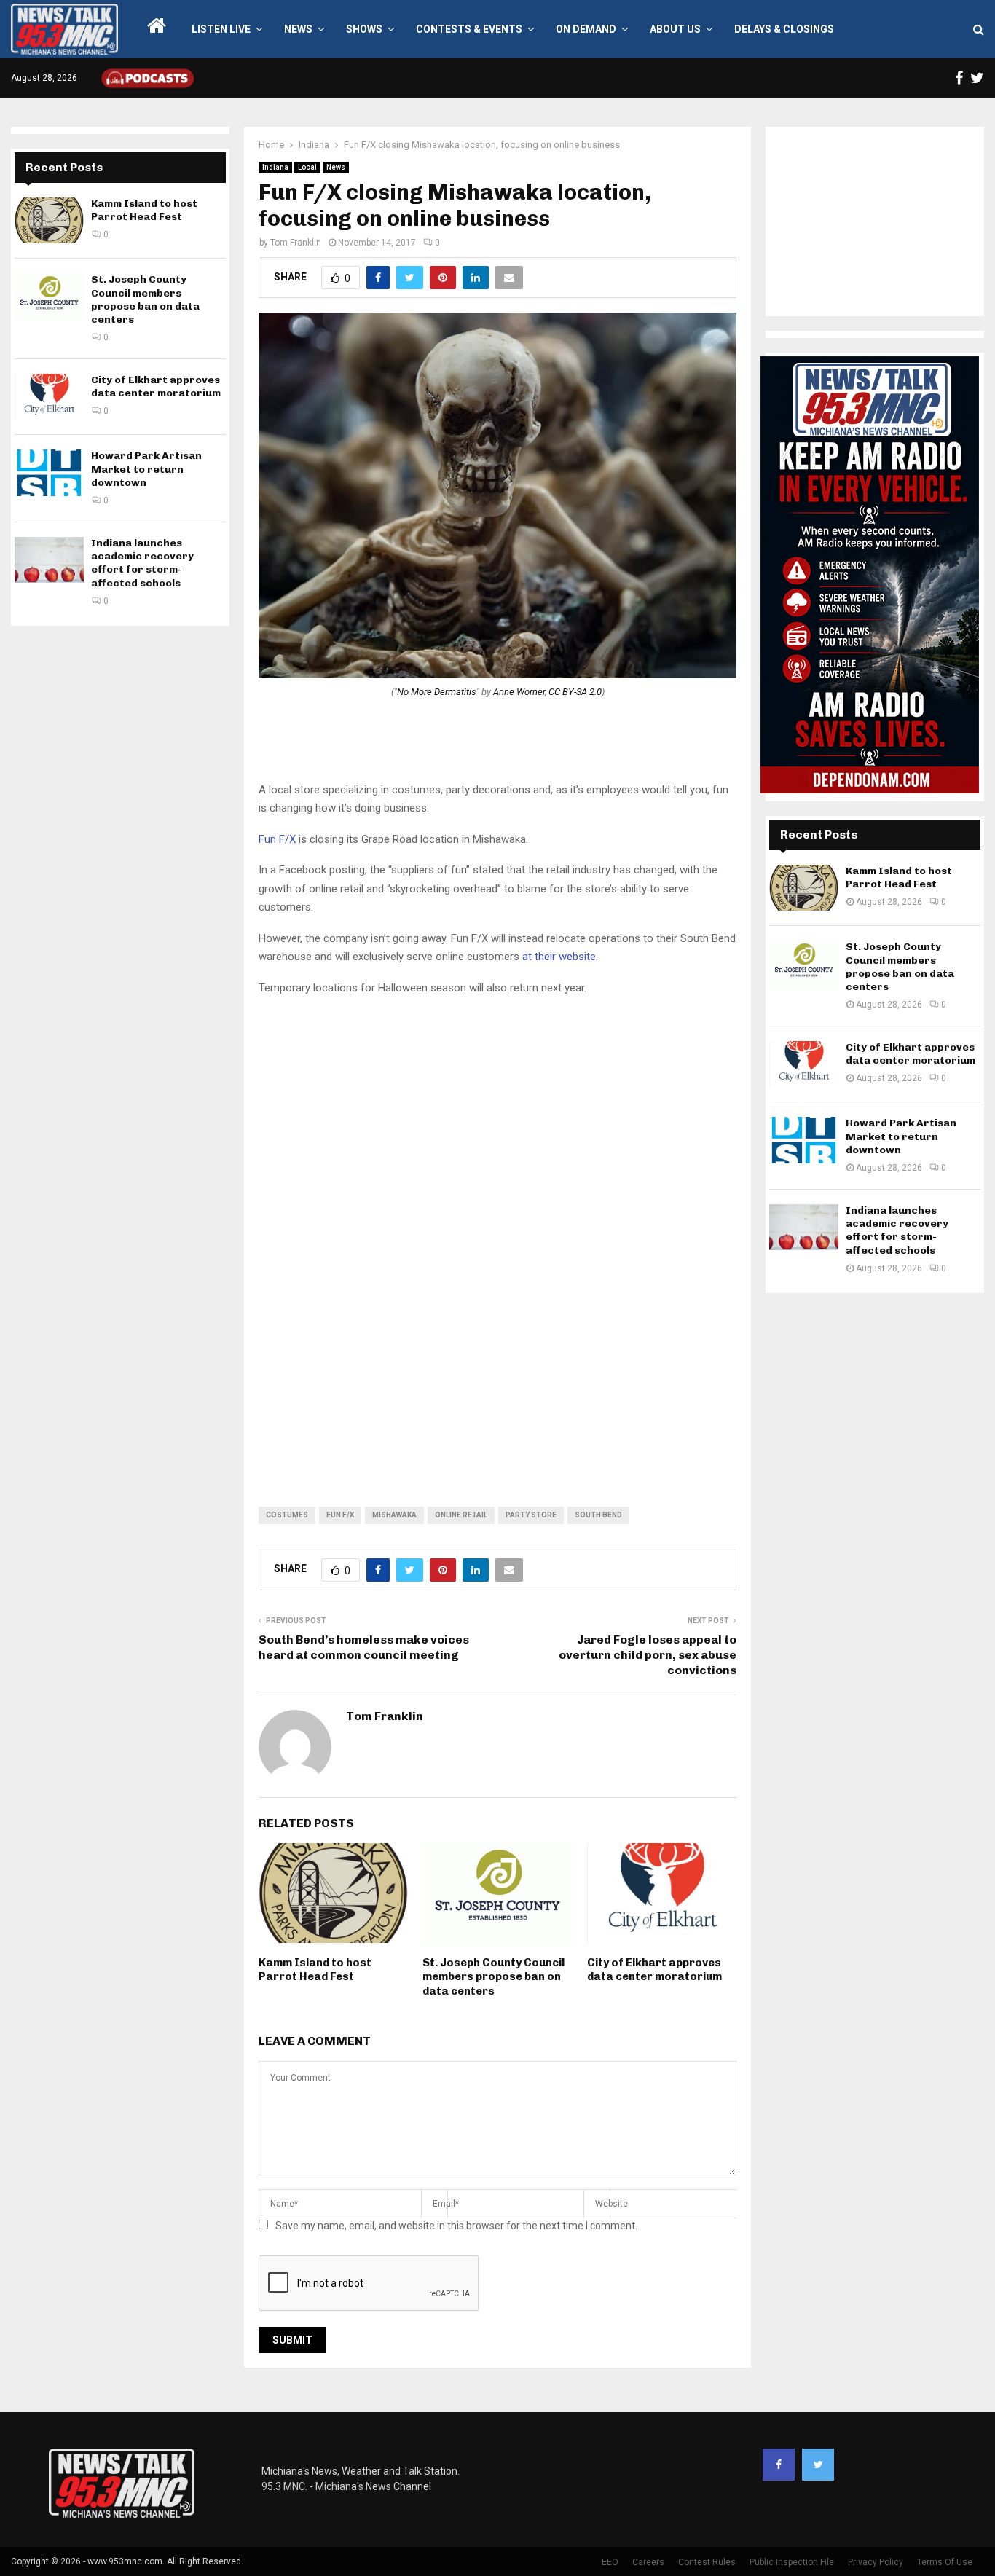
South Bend (598, 1515)
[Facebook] (779, 2465)
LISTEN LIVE (221, 29)
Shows (364, 29)
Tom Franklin (296, 243)
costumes (287, 1515)
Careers (648, 2562)
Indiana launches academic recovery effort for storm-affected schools (142, 563)
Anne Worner (519, 692)
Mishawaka (394, 1515)
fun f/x (340, 1515)
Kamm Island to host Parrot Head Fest (315, 1970)
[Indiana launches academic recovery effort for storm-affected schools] (49, 560)
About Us (675, 29)
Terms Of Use (945, 2562)
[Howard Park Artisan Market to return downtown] (49, 472)
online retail (461, 1515)
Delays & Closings (784, 29)
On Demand (586, 29)
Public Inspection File (792, 2562)
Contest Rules (707, 2562)
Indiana (275, 167)
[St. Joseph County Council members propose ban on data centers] (49, 296)
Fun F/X (277, 839)
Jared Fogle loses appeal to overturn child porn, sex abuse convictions (648, 1655)
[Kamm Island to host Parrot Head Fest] (49, 220)
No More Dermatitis (437, 692)
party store (531, 1515)
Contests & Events (469, 29)
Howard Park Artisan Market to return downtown (146, 469)
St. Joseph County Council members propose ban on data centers (493, 1977)
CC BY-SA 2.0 (575, 692)
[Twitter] (818, 2465)
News (298, 29)
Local (307, 167)
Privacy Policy (876, 2562)
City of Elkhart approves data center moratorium (654, 1970)
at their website (559, 957)
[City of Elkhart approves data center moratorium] (49, 397)
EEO (610, 2562)
